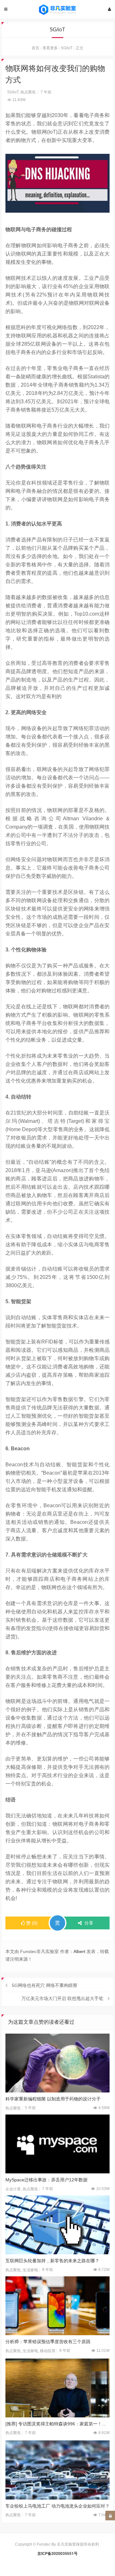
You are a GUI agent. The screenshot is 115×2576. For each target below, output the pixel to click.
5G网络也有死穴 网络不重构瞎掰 (45, 1985)
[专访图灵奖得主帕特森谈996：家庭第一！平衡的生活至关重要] (58, 2388)
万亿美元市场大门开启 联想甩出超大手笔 (62, 1998)
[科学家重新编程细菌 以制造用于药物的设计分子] (58, 2063)
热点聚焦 (28, 92)
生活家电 (30, 2270)
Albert (79, 1951)
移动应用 (48, 2351)
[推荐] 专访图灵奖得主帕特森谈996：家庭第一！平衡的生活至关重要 (58, 2424)
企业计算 (13, 2189)
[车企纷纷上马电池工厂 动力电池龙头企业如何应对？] (58, 2470)
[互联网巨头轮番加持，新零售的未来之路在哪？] (58, 2225)
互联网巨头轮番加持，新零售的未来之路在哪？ (52, 2261)
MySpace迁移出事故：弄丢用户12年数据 (46, 2180)
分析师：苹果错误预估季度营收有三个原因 (48, 2342)
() (32, 1923)
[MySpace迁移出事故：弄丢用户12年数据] (58, 2144)
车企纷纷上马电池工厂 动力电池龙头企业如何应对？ (57, 2506)
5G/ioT (67, 48)
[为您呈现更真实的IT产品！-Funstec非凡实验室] (57, 10)
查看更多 (50, 48)
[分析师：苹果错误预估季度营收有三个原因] (58, 2306)
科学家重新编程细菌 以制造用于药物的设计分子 (53, 2099)
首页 (35, 48)
